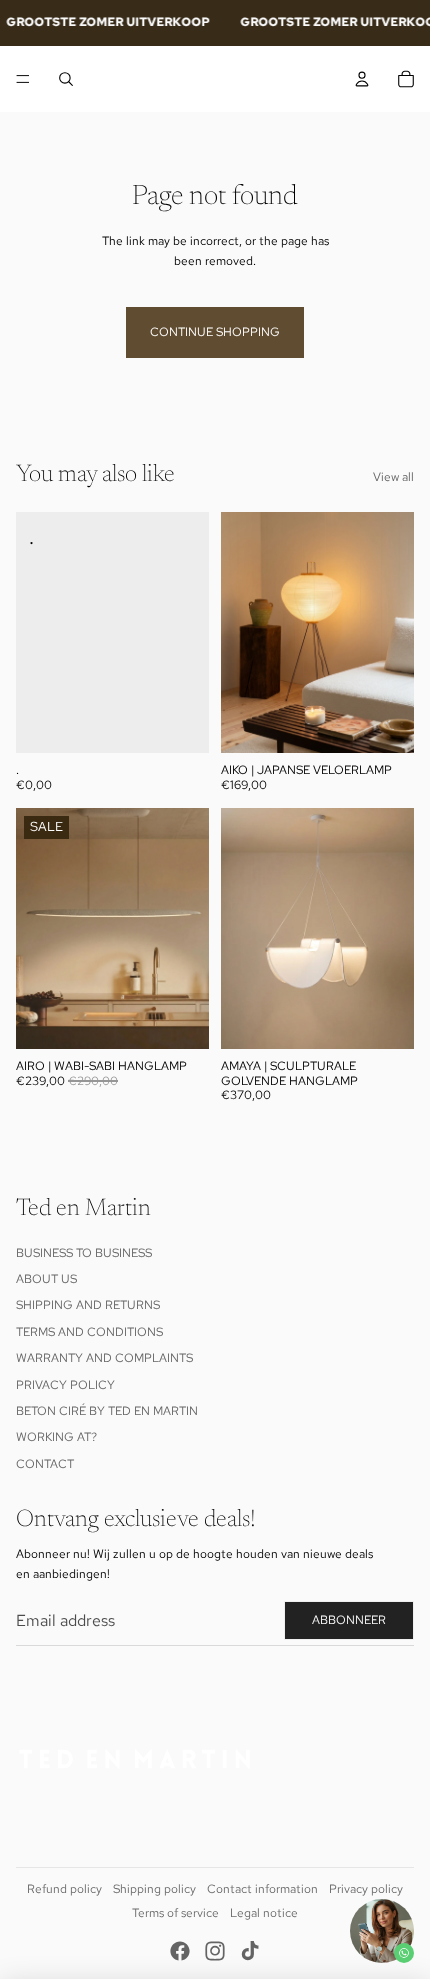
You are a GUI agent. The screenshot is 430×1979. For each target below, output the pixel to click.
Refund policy (64, 1889)
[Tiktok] (250, 1951)
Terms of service (175, 1913)
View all (393, 477)
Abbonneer (349, 1620)
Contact (45, 1464)
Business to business (84, 1253)
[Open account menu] (362, 79)
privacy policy (65, 1385)
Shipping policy (154, 1889)
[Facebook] (180, 1951)
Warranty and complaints (104, 1358)
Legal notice (264, 1913)
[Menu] (23, 79)
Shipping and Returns (88, 1305)
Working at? (56, 1437)
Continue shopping (215, 332)
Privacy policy (366, 1889)
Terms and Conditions (89, 1332)
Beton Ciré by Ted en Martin (107, 1411)
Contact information (262, 1889)
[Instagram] (215, 1951)
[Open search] (66, 79)
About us (46, 1279)
